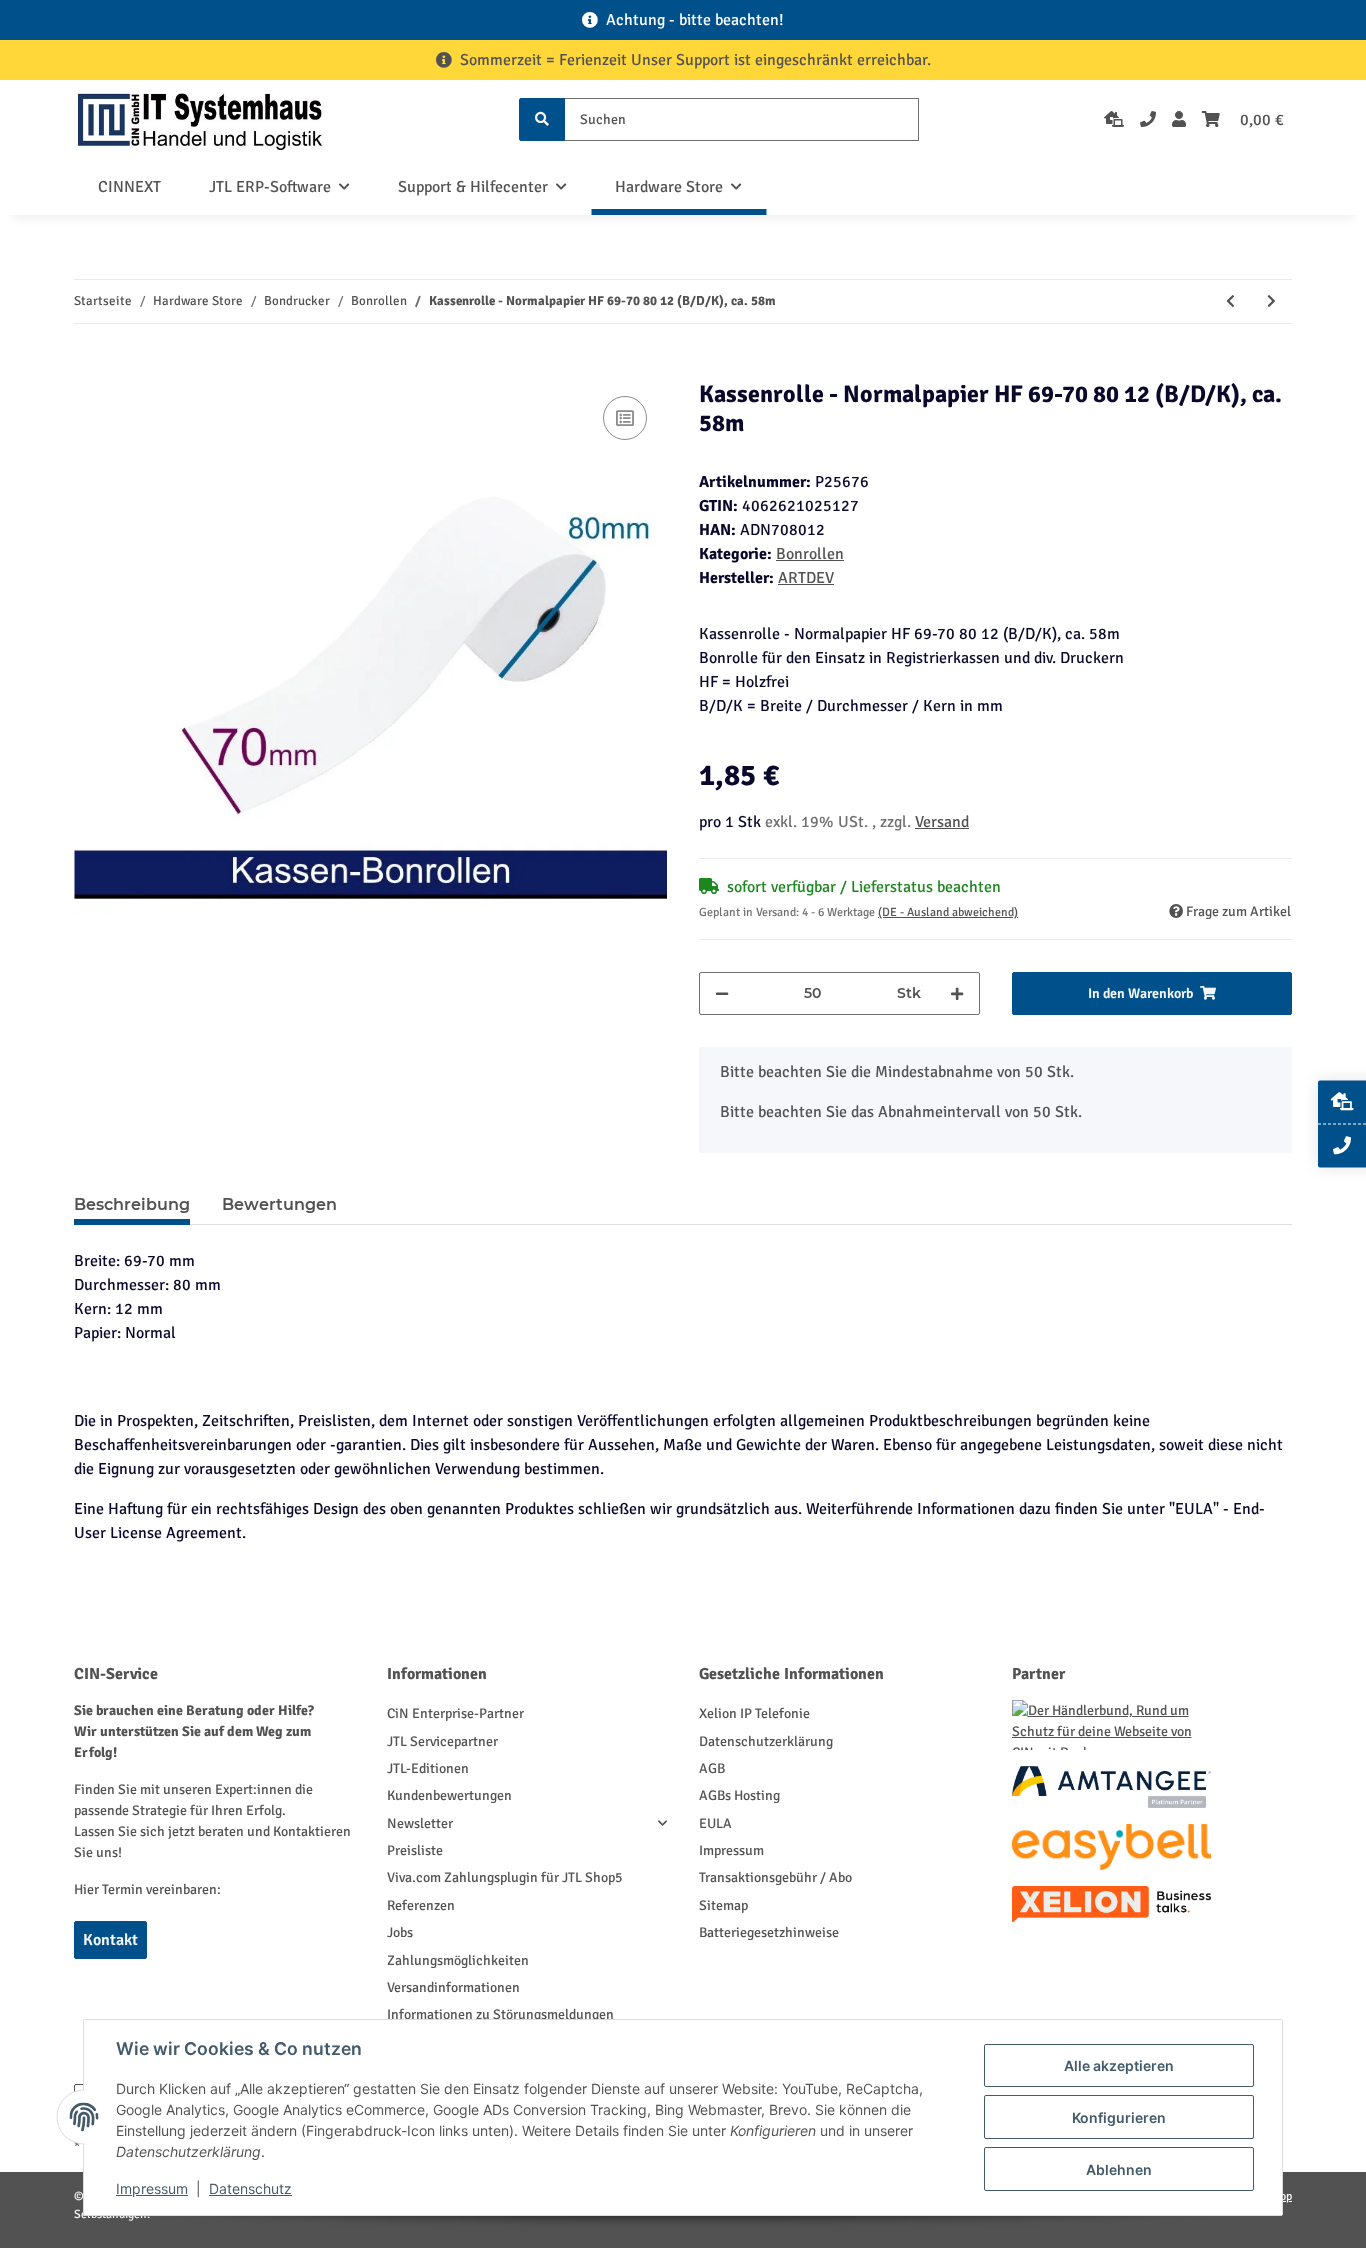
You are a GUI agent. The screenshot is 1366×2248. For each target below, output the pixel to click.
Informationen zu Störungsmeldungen (500, 2014)
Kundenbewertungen (449, 1795)
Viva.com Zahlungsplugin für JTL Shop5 (505, 1877)
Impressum (731, 1850)
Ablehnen (1119, 2169)
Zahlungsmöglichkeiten (458, 1960)
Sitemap (723, 1905)
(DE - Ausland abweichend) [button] (948, 912)
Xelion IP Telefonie (754, 1713)
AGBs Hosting (739, 1795)
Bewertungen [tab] (279, 1204)
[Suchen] (542, 119)
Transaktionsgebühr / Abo (775, 1877)
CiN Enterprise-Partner (455, 1713)
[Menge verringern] (722, 993)
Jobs (400, 1932)
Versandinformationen (453, 1987)
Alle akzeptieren (1119, 2065)
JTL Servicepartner (442, 1741)
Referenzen (421, 1905)
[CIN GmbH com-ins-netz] (200, 119)
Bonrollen (810, 554)
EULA (715, 1823)
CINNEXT (129, 187)
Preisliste (415, 1850)
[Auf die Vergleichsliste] (625, 418)
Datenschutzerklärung (766, 1741)
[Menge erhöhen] (957, 993)
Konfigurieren (1119, 2117)
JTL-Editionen (428, 1768)
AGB (712, 1768)
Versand (942, 822)
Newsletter (420, 1823)
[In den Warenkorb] (90, 369)
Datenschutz (250, 2188)
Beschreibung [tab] (132, 1204)
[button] (1179, 120)
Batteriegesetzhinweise (769, 1932)
